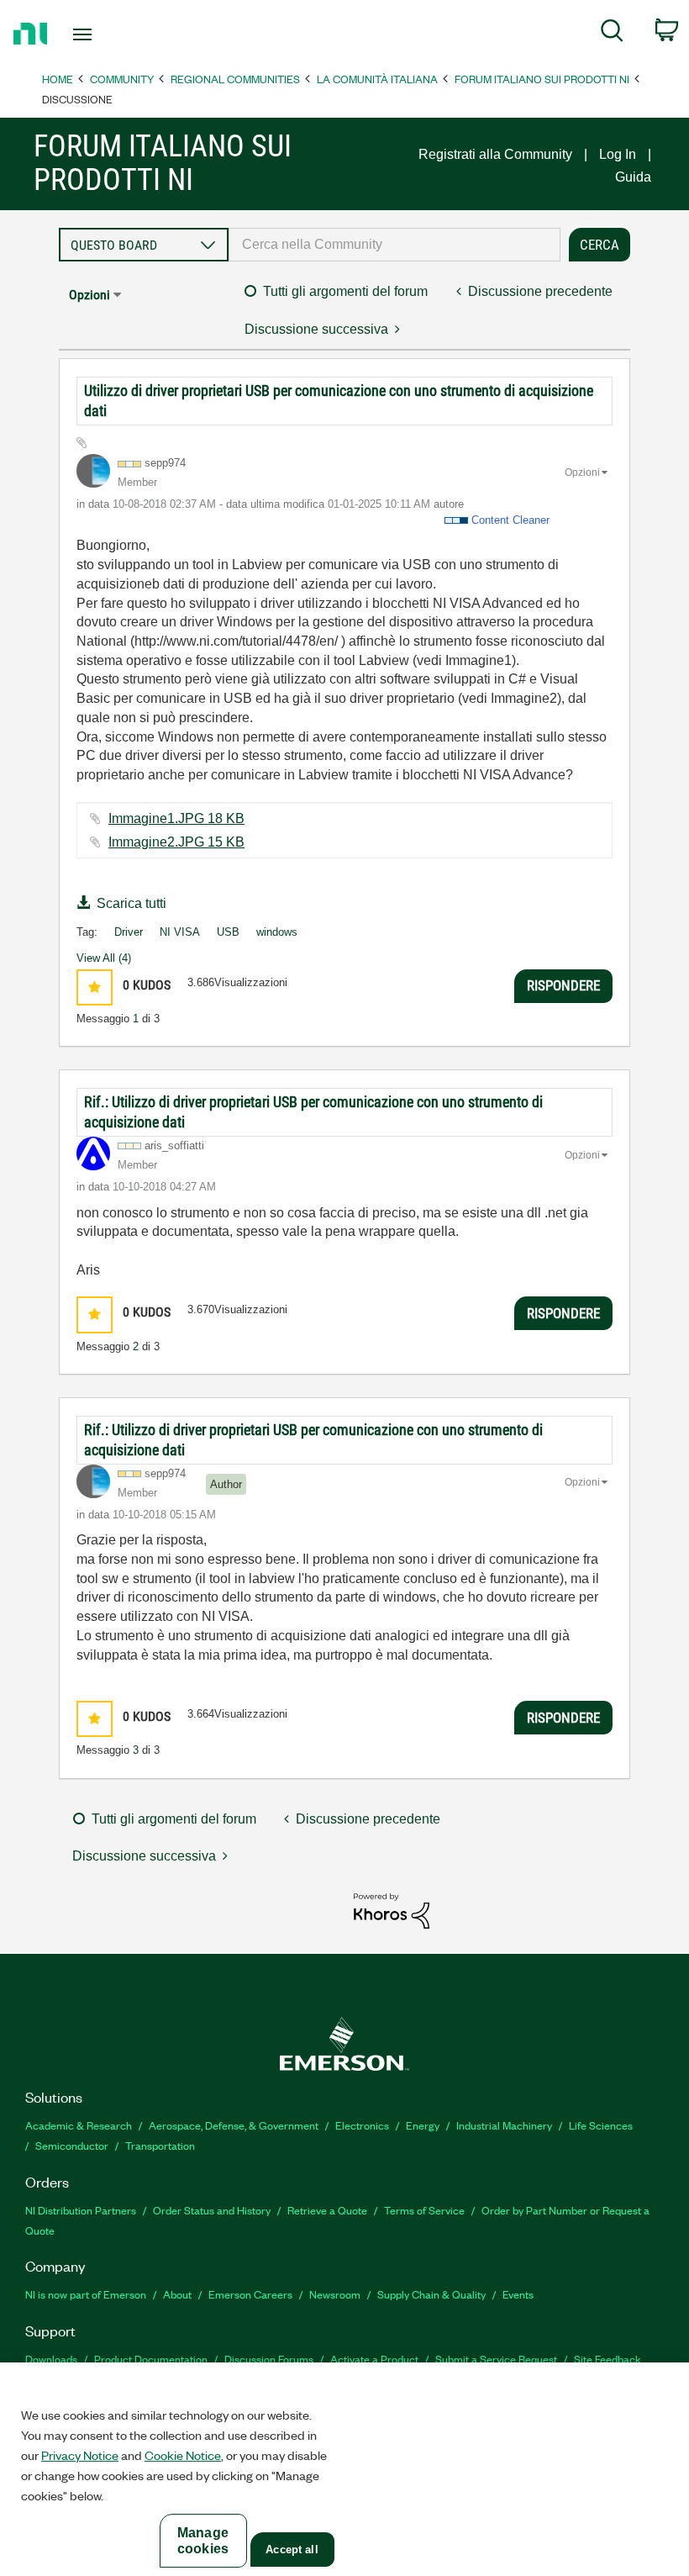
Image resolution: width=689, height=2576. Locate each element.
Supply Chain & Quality (431, 2294)
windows (277, 932)
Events (518, 2294)
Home (58, 79)
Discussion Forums (269, 2359)
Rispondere (563, 985)
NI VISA (180, 932)
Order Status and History (212, 2210)
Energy (423, 2125)
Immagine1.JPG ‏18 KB (176, 818)
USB (228, 932)
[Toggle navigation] (103, 34)
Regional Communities (235, 79)
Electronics (362, 2125)
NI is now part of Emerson (86, 2294)
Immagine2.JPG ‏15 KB (176, 842)
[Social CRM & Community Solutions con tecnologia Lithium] (392, 1910)
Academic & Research (79, 2125)
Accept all (292, 2550)
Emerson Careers (250, 2294)
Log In (618, 154)
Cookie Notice (183, 2455)
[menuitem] (612, 34)
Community (122, 79)
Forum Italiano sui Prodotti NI (542, 79)
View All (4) (104, 958)
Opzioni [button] (89, 295)
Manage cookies (203, 2541)
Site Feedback (607, 2359)
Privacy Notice (80, 2455)
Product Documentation (151, 2359)
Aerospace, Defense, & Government (234, 2125)
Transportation (160, 2145)
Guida (633, 177)
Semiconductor (72, 2145)
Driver (129, 932)
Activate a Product (374, 2359)
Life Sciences (601, 2125)
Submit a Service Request (496, 2359)
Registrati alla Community (495, 154)
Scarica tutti (131, 903)
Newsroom (335, 2294)
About (177, 2294)
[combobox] (394, 245)
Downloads (51, 2359)
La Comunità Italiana (377, 79)
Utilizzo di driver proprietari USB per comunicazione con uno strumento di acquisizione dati (339, 401)
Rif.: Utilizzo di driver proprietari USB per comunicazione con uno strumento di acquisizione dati (313, 1112)
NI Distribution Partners (81, 2210)
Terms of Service (424, 2210)
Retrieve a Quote (327, 2210)
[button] (95, 987)
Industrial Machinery (504, 2125)
